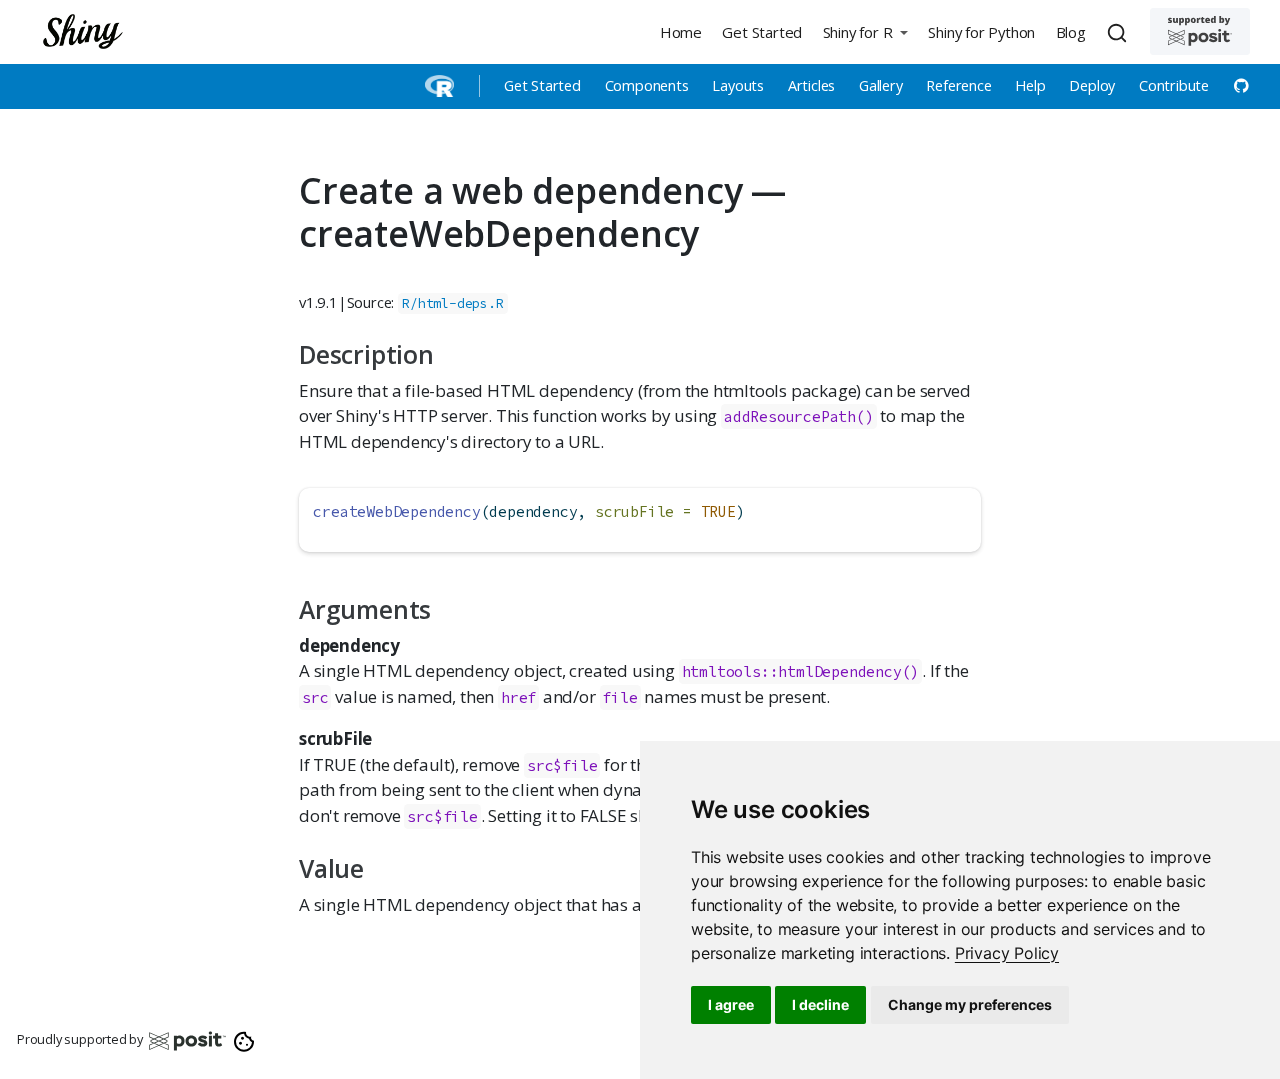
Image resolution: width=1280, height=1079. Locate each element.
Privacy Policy (1007, 953)
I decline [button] (820, 1004)
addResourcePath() (799, 416)
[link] (1007, 953)
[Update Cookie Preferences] (244, 1040)
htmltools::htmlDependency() (801, 671)
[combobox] (1120, 32)
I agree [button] (731, 1004)
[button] (865, 31)
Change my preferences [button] (970, 1004)
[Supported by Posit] (1200, 31)
